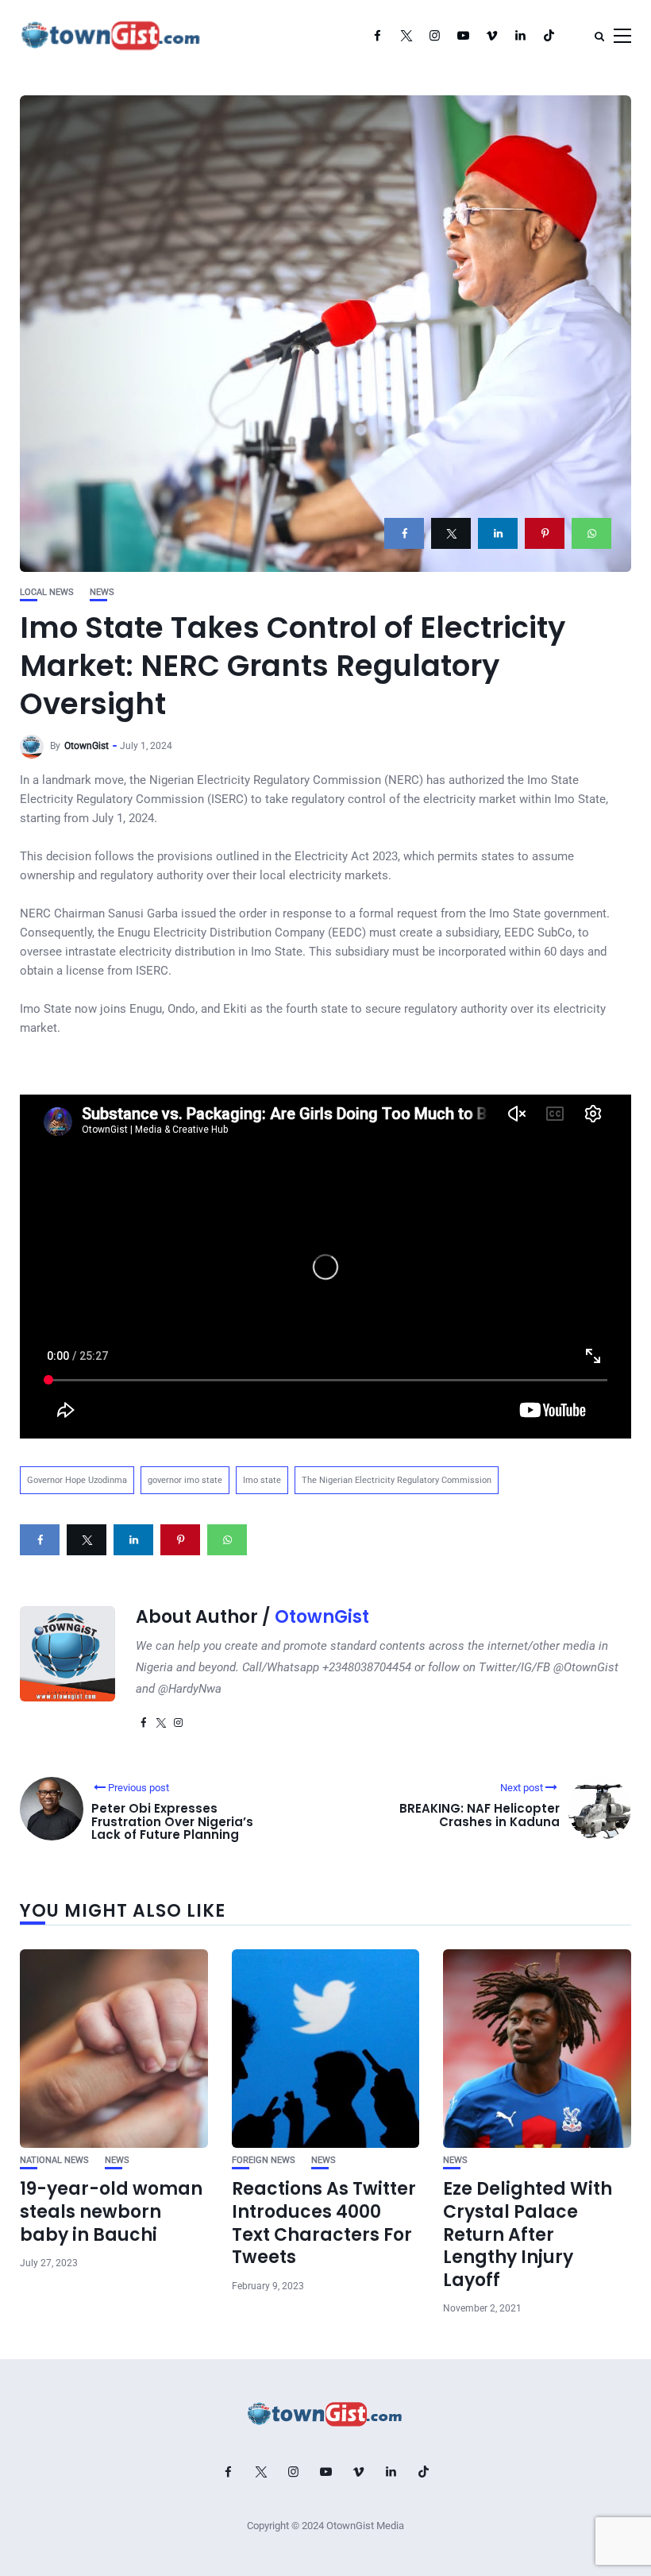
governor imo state (185, 1480)
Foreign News (264, 2160)
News (102, 592)
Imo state (262, 1480)
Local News (47, 592)
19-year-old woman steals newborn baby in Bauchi (111, 2211)
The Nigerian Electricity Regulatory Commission (397, 1480)
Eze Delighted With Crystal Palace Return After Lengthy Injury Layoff (528, 2234)
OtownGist (87, 746)
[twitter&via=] (451, 533)
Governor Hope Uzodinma (77, 1480)
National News (54, 2160)
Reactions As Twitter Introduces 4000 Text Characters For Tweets (324, 2223)
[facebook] (404, 533)
